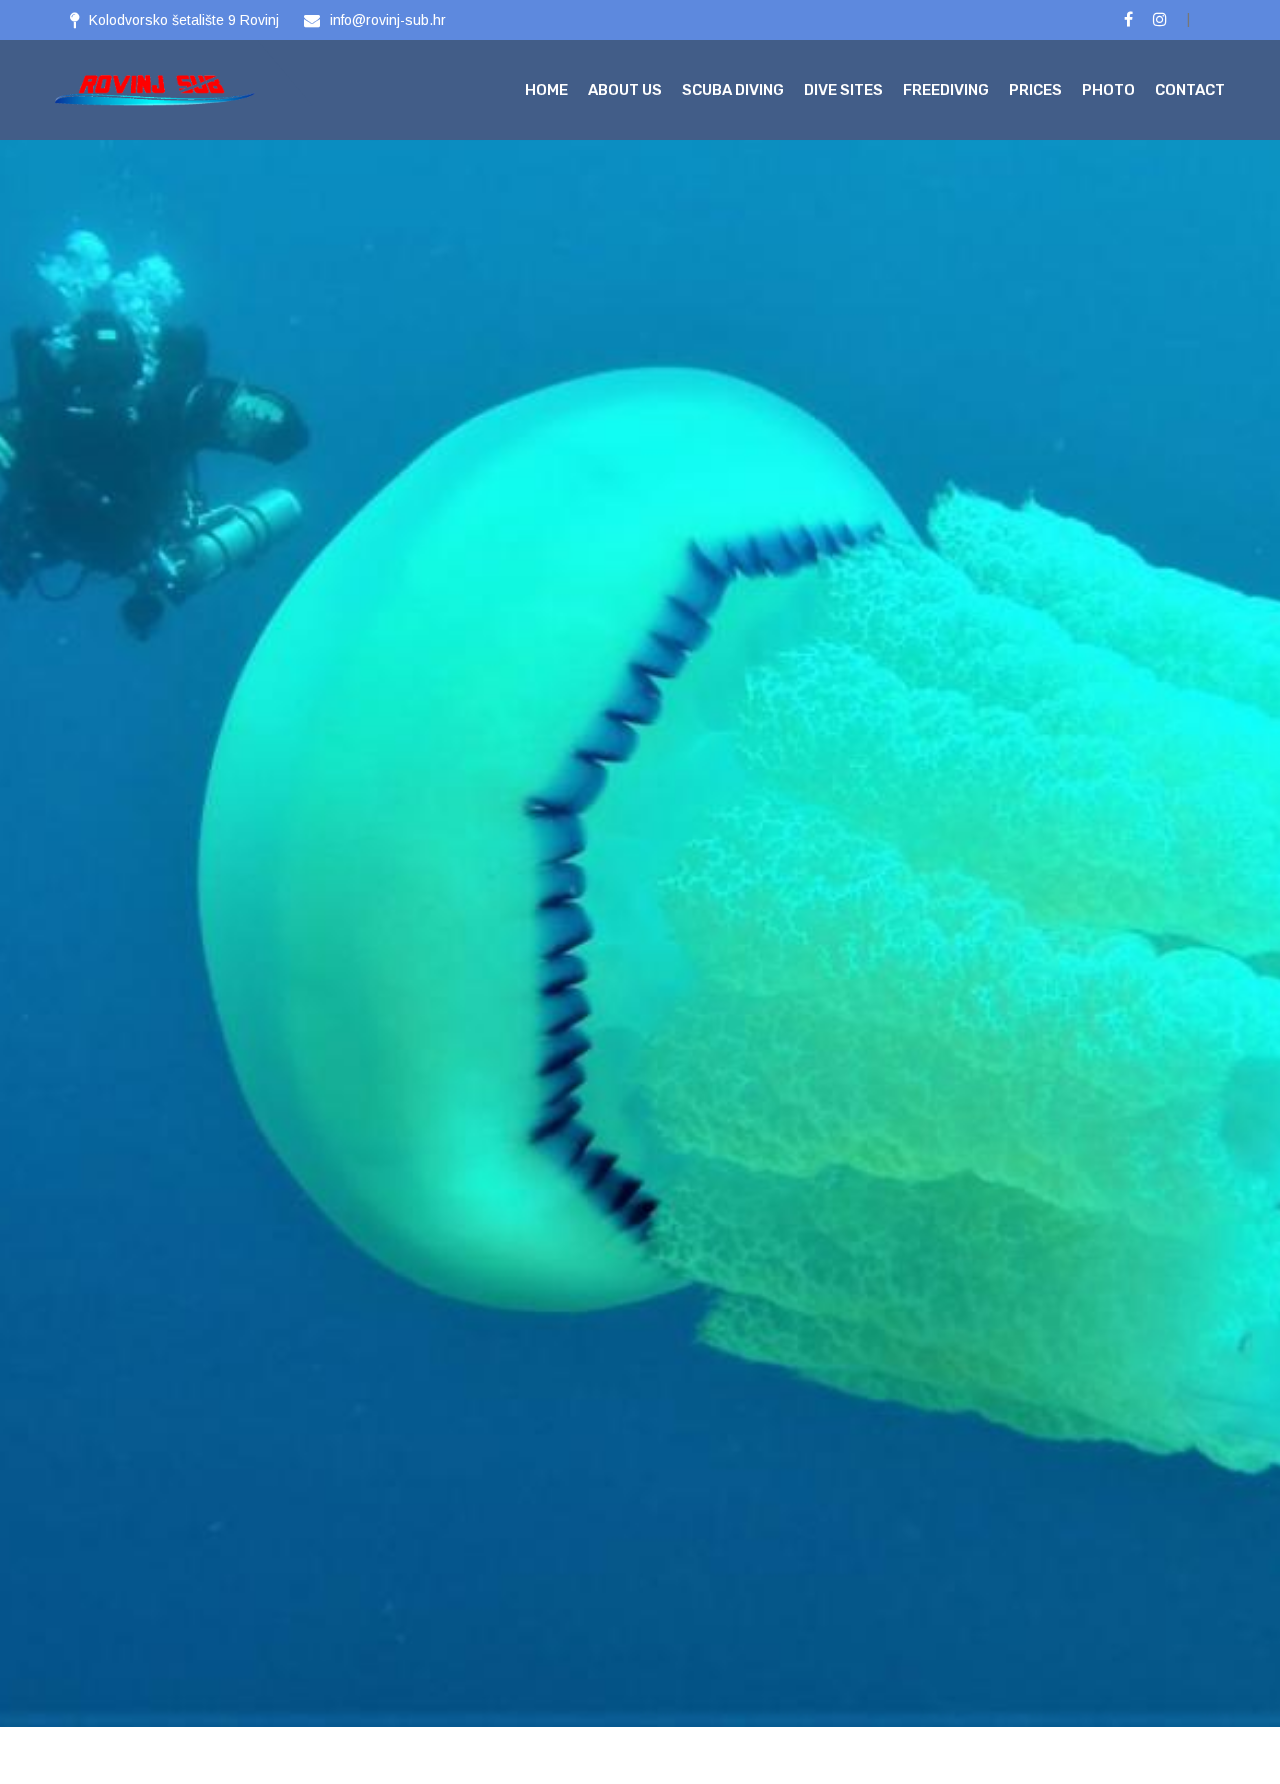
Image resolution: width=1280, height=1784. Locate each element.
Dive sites (843, 90)
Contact (1190, 90)
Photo (1108, 90)
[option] (640, 863)
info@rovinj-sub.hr (388, 20)
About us (625, 90)
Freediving (946, 90)
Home (546, 90)
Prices (1035, 90)
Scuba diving (733, 90)
